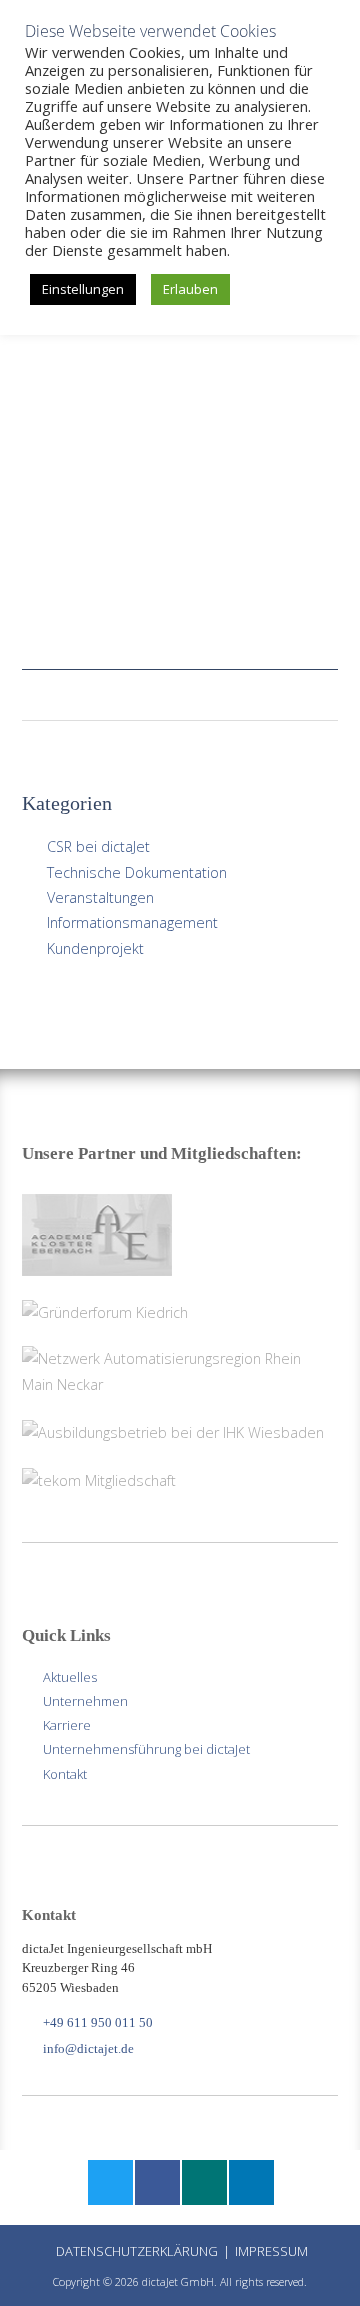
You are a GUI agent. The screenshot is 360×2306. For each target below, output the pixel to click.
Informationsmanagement (132, 922)
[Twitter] (109, 2184)
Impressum (271, 2251)
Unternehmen (85, 1701)
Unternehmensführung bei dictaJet (146, 1749)
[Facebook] (156, 2184)
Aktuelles (70, 1677)
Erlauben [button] (190, 289)
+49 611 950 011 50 (98, 2022)
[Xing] (203, 2184)
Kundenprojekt (95, 948)
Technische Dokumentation (137, 872)
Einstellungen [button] (83, 289)
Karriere (67, 1725)
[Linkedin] (250, 2184)
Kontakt (65, 1774)
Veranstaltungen (100, 897)
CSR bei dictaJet (98, 846)
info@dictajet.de (88, 2048)
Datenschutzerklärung (137, 2251)
